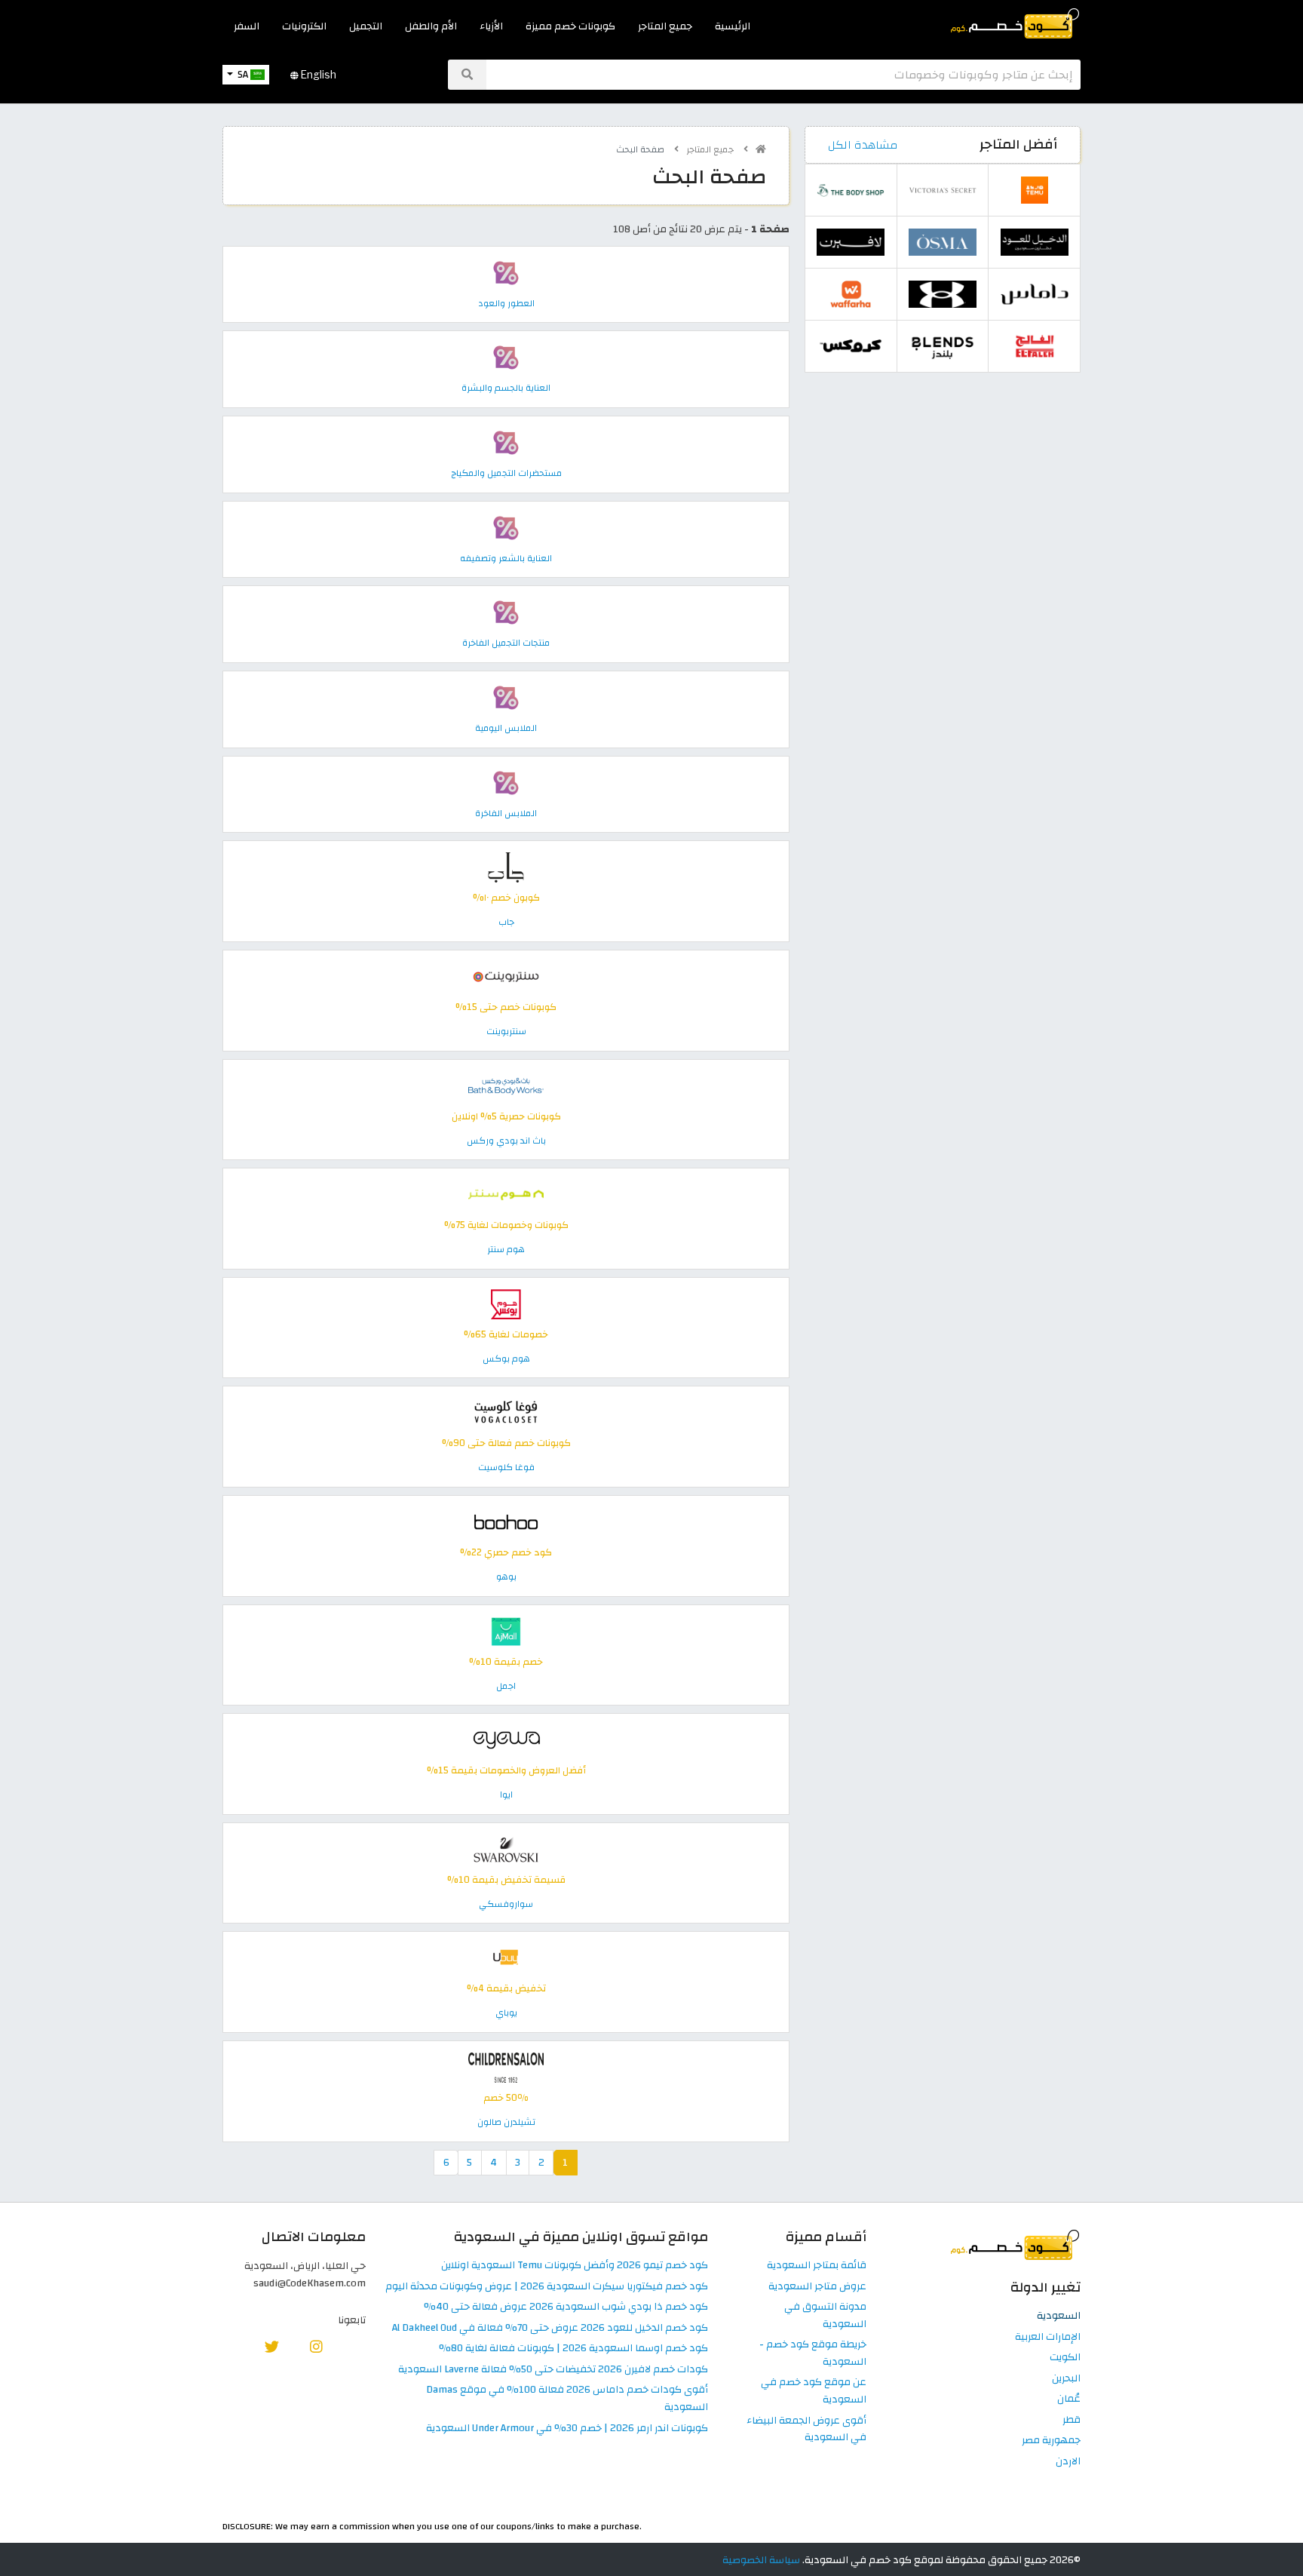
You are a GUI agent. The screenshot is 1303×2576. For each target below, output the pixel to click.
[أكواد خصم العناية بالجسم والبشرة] (506, 357)
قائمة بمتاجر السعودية (817, 2266)
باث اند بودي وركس (506, 1141)
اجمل (506, 1686)
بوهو (506, 1577)
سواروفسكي (506, 1904)
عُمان (1069, 2399)
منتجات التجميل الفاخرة (506, 643)
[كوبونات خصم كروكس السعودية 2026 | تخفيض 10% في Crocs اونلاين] (851, 346)
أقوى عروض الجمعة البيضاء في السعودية (806, 2430)
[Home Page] (1014, 22)
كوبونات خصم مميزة (570, 26)
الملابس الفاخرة (506, 813)
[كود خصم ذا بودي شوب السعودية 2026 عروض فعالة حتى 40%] (851, 190)
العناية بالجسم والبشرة (506, 388)
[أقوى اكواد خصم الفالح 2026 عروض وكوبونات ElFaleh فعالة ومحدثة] (1035, 346)
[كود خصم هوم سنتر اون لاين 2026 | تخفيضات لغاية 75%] (506, 1194)
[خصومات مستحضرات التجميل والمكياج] (506, 442)
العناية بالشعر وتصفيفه (506, 558)
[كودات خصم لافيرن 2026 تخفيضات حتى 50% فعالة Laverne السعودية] (851, 242)
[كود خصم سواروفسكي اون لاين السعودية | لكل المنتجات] (506, 1848)
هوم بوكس (506, 1359)
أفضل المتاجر (1018, 144)
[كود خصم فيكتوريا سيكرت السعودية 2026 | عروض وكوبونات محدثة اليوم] (943, 190)
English (317, 75)
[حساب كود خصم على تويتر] (272, 2346)
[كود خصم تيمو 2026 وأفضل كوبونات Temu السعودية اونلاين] (1035, 190)
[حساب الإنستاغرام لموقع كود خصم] (316, 2346)
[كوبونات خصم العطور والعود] (506, 272)
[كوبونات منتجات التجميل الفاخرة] (506, 612)
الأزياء (491, 26)
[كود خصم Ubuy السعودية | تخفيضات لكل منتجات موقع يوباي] (506, 1958)
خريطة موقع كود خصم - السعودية (813, 2353)
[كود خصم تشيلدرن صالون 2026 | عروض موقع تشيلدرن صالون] (506, 2066)
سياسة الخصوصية (761, 2560)
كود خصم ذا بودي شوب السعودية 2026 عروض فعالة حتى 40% (566, 2307)
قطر (1072, 2420)
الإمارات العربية (1048, 2337)
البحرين (1066, 2379)
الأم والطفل (431, 26)
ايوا (506, 1795)
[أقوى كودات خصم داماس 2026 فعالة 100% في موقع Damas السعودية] (1035, 294)
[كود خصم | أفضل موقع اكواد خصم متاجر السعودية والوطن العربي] (761, 149)
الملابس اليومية (506, 728)
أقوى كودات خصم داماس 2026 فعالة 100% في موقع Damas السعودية (567, 2399)
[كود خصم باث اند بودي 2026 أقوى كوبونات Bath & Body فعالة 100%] (506, 1085)
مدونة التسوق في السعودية (825, 2316)
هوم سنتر (506, 1249)
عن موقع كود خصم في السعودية (814, 2391)
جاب (506, 922)
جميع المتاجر (665, 26)
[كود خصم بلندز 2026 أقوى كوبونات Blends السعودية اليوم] (943, 346)
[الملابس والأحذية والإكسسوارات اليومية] (506, 697)
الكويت (1065, 2358)
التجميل (366, 26)
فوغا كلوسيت (506, 1467)
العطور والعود (506, 303)
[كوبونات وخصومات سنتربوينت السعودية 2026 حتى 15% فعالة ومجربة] (506, 976)
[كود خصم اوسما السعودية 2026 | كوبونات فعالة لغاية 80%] (943, 242)
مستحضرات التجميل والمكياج (506, 473)
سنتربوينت (506, 1031)
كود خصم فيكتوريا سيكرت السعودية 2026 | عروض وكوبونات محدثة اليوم (547, 2287)
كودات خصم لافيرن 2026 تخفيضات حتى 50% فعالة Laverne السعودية (553, 2370)
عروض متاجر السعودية (817, 2287)
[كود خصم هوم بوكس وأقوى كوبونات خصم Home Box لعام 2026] (506, 1303)
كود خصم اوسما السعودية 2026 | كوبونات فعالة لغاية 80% (573, 2349)
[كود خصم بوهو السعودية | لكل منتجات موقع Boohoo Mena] (506, 1521)
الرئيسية (733, 26)
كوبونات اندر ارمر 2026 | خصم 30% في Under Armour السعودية (567, 2429)
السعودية (1059, 2316)
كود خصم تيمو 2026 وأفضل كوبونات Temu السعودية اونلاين (575, 2266)
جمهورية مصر (1051, 2441)
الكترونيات (304, 26)
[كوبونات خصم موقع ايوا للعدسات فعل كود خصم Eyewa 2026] (506, 1740)
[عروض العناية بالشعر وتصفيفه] (506, 527)
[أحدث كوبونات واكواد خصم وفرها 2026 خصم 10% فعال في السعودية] (851, 294)
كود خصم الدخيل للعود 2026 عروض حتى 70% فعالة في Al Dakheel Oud (550, 2328)
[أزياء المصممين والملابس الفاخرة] (506, 782)
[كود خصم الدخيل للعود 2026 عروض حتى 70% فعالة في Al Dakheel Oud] (1035, 242)
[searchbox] (783, 75)
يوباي (506, 2013)
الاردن (1068, 2462)
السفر (247, 26)
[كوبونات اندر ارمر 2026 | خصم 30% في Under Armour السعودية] (943, 294)
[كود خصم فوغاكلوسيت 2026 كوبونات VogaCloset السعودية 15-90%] (506, 1412)
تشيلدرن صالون (506, 2122)
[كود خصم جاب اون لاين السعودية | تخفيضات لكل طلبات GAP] (506, 867)
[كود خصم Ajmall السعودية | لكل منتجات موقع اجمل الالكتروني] (506, 1630)
